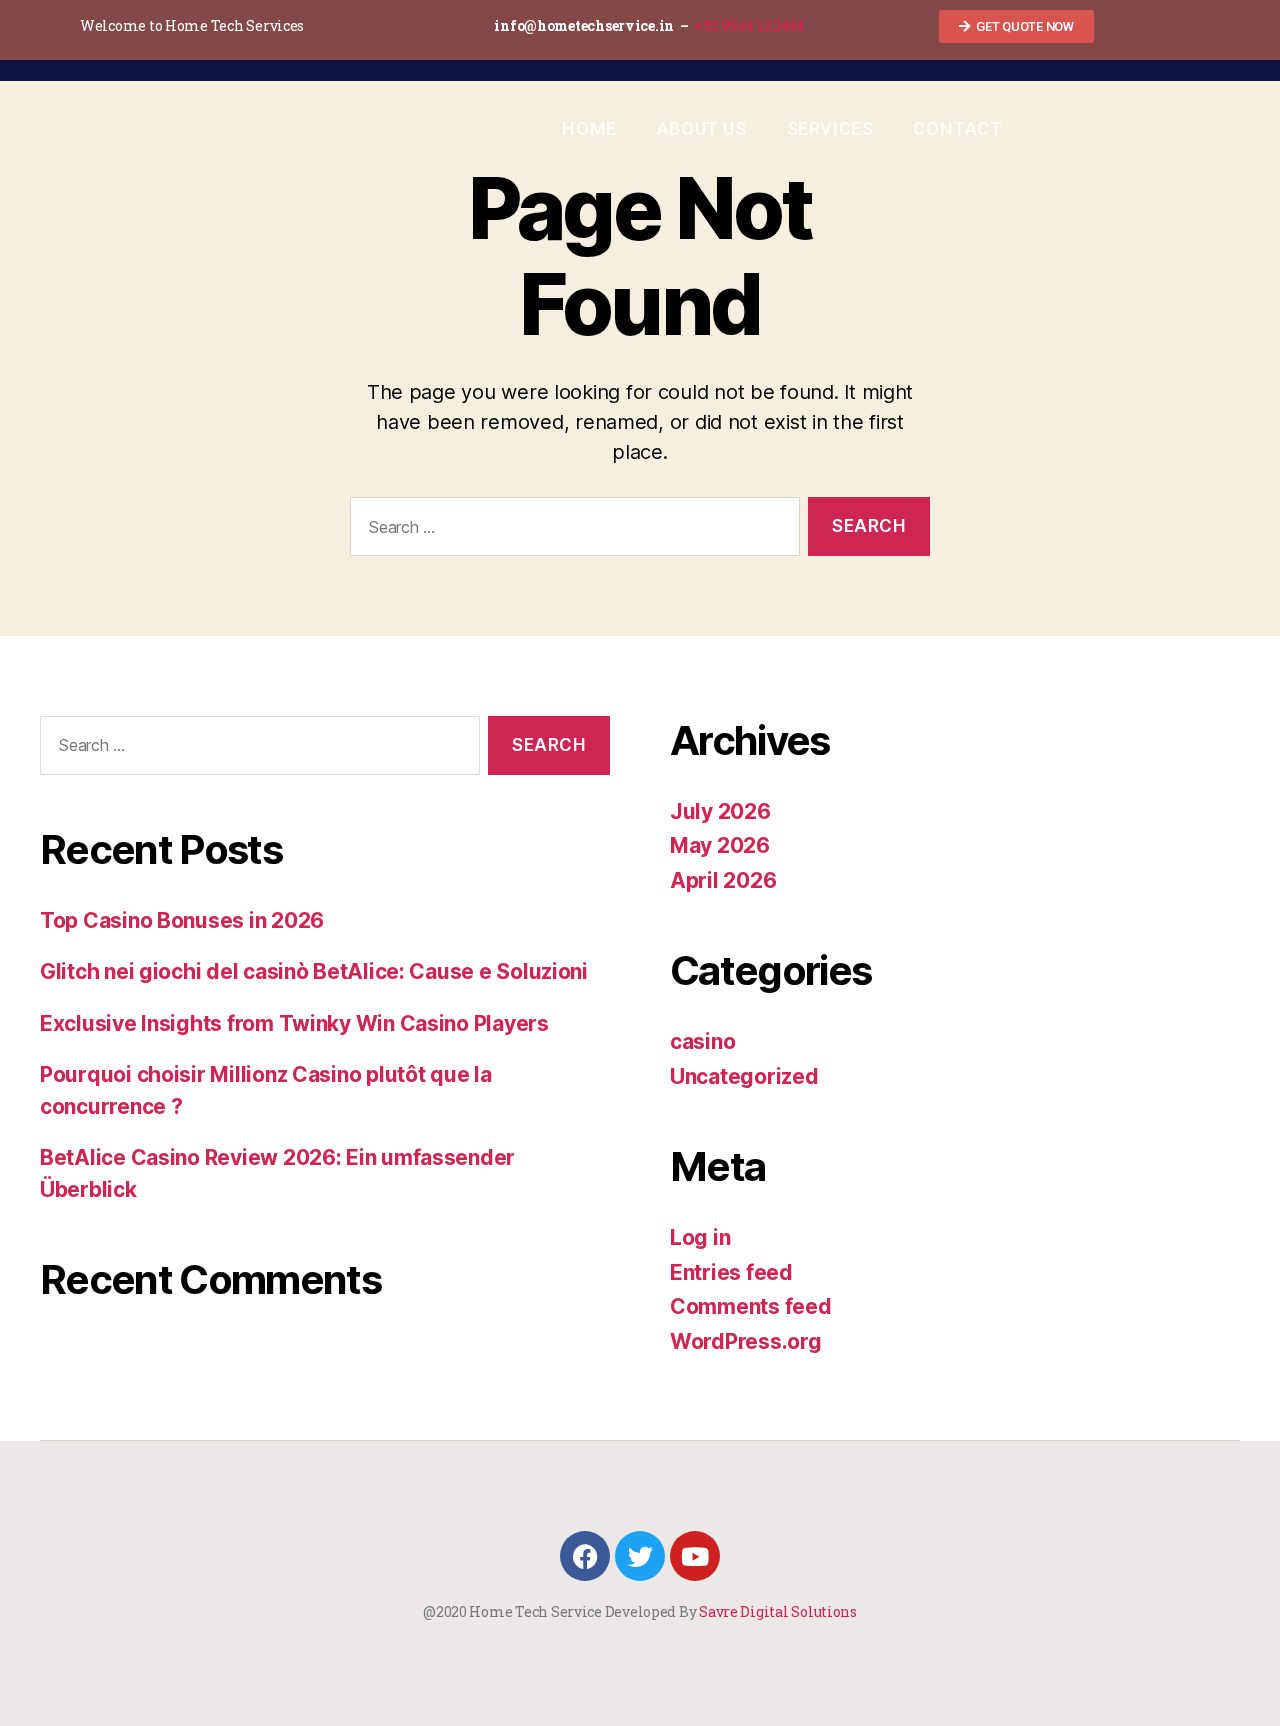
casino (702, 1041)
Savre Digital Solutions (778, 1611)
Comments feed (751, 1306)
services (830, 128)
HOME (589, 128)
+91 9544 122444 (749, 25)
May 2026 (720, 845)
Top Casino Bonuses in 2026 (182, 920)
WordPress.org (746, 1341)
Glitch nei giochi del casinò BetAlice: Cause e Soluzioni (314, 971)
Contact (957, 128)
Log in (700, 1237)
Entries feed (731, 1272)
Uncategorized (744, 1076)
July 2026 (720, 811)
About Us (702, 128)
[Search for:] (571, 530)
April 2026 (723, 880)
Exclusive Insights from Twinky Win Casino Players (294, 1023)
